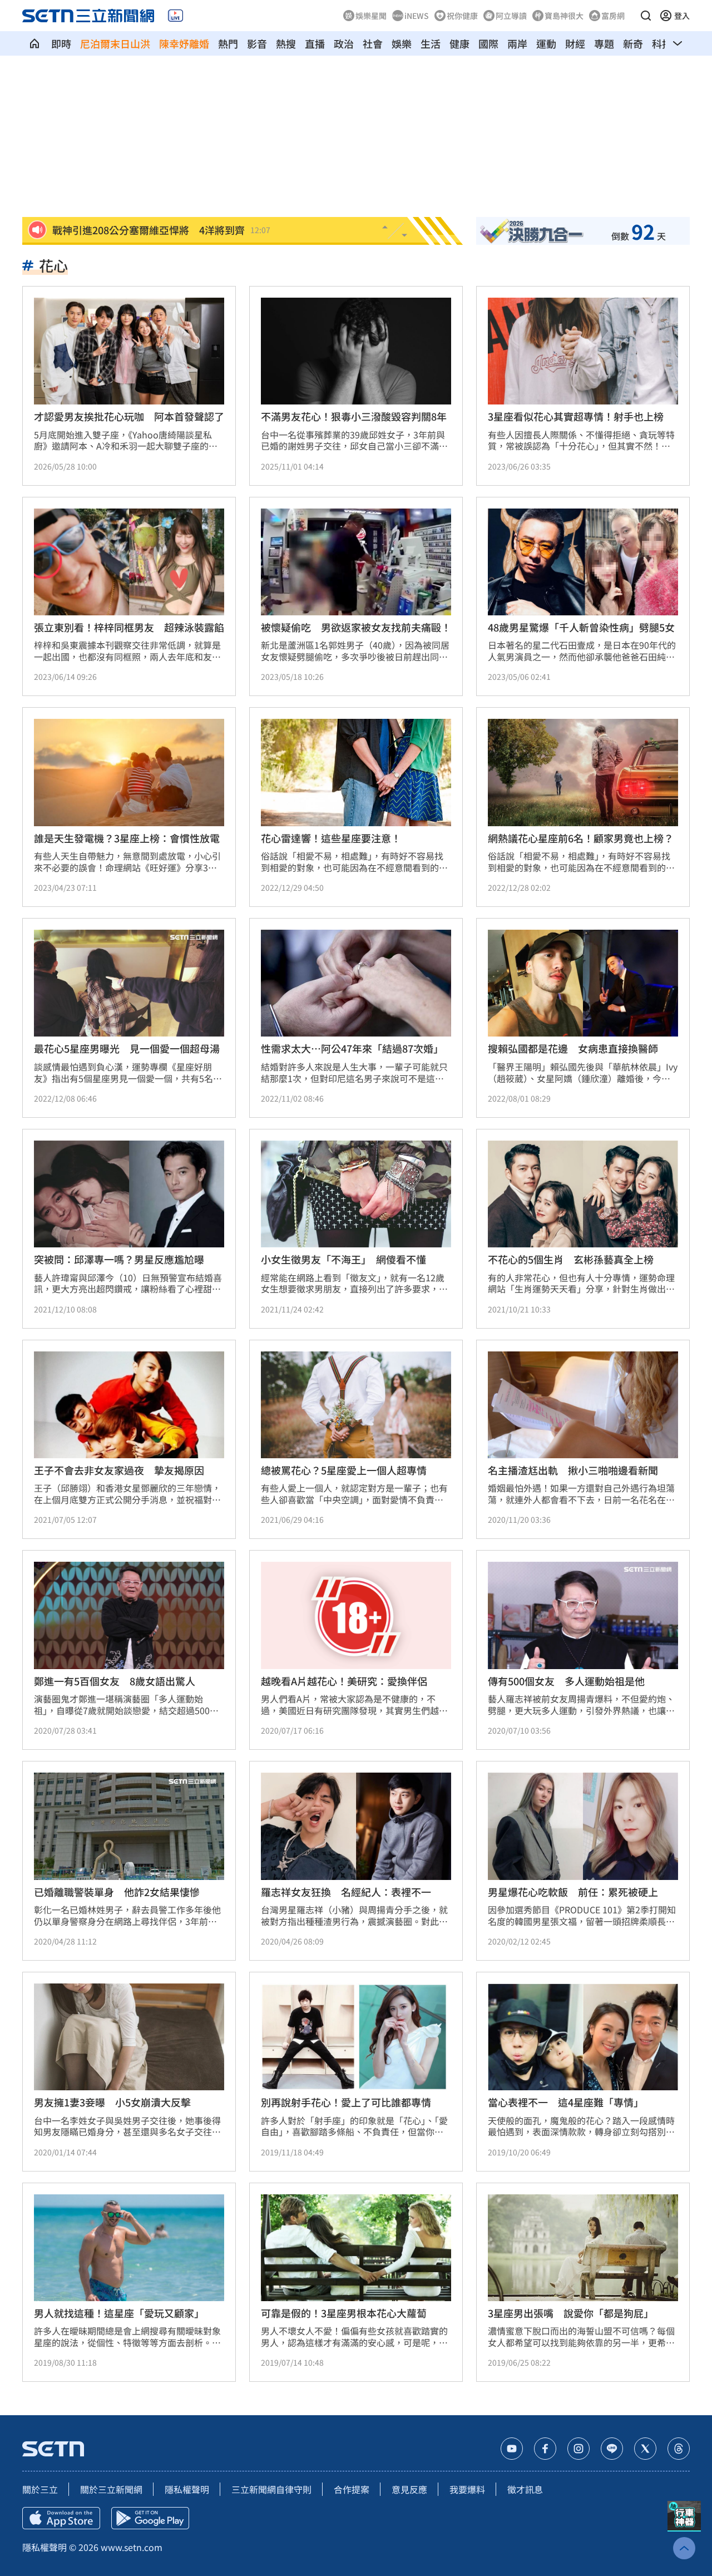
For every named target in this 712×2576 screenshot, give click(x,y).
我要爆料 (467, 2489)
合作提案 (352, 2489)
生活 (431, 43)
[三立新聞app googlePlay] (150, 2518)
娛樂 (402, 43)
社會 (373, 43)
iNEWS (417, 16)
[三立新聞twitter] (645, 2449)
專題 (604, 43)
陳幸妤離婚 (184, 43)
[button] (646, 16)
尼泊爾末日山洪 (115, 43)
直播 (315, 43)
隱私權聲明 (187, 2489)
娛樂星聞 (371, 16)
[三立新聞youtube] (512, 2449)
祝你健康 (462, 16)
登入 (682, 16)
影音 (257, 43)
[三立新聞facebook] (545, 2449)
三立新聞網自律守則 (271, 2489)
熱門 (228, 43)
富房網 (613, 16)
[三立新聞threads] (679, 2449)
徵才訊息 (525, 2489)
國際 (488, 43)
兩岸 (517, 43)
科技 (662, 43)
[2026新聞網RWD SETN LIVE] (175, 16)
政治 (344, 43)
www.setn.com (132, 2547)
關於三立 (40, 2489)
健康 (459, 43)
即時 (61, 43)
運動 (546, 43)
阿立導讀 (511, 16)
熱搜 (286, 43)
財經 (575, 43)
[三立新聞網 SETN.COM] (34, 43)
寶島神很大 (564, 16)
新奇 (633, 43)
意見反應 (409, 2489)
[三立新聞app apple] (61, 2518)
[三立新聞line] (612, 2449)
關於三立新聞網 (111, 2489)
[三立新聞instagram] (578, 2449)
